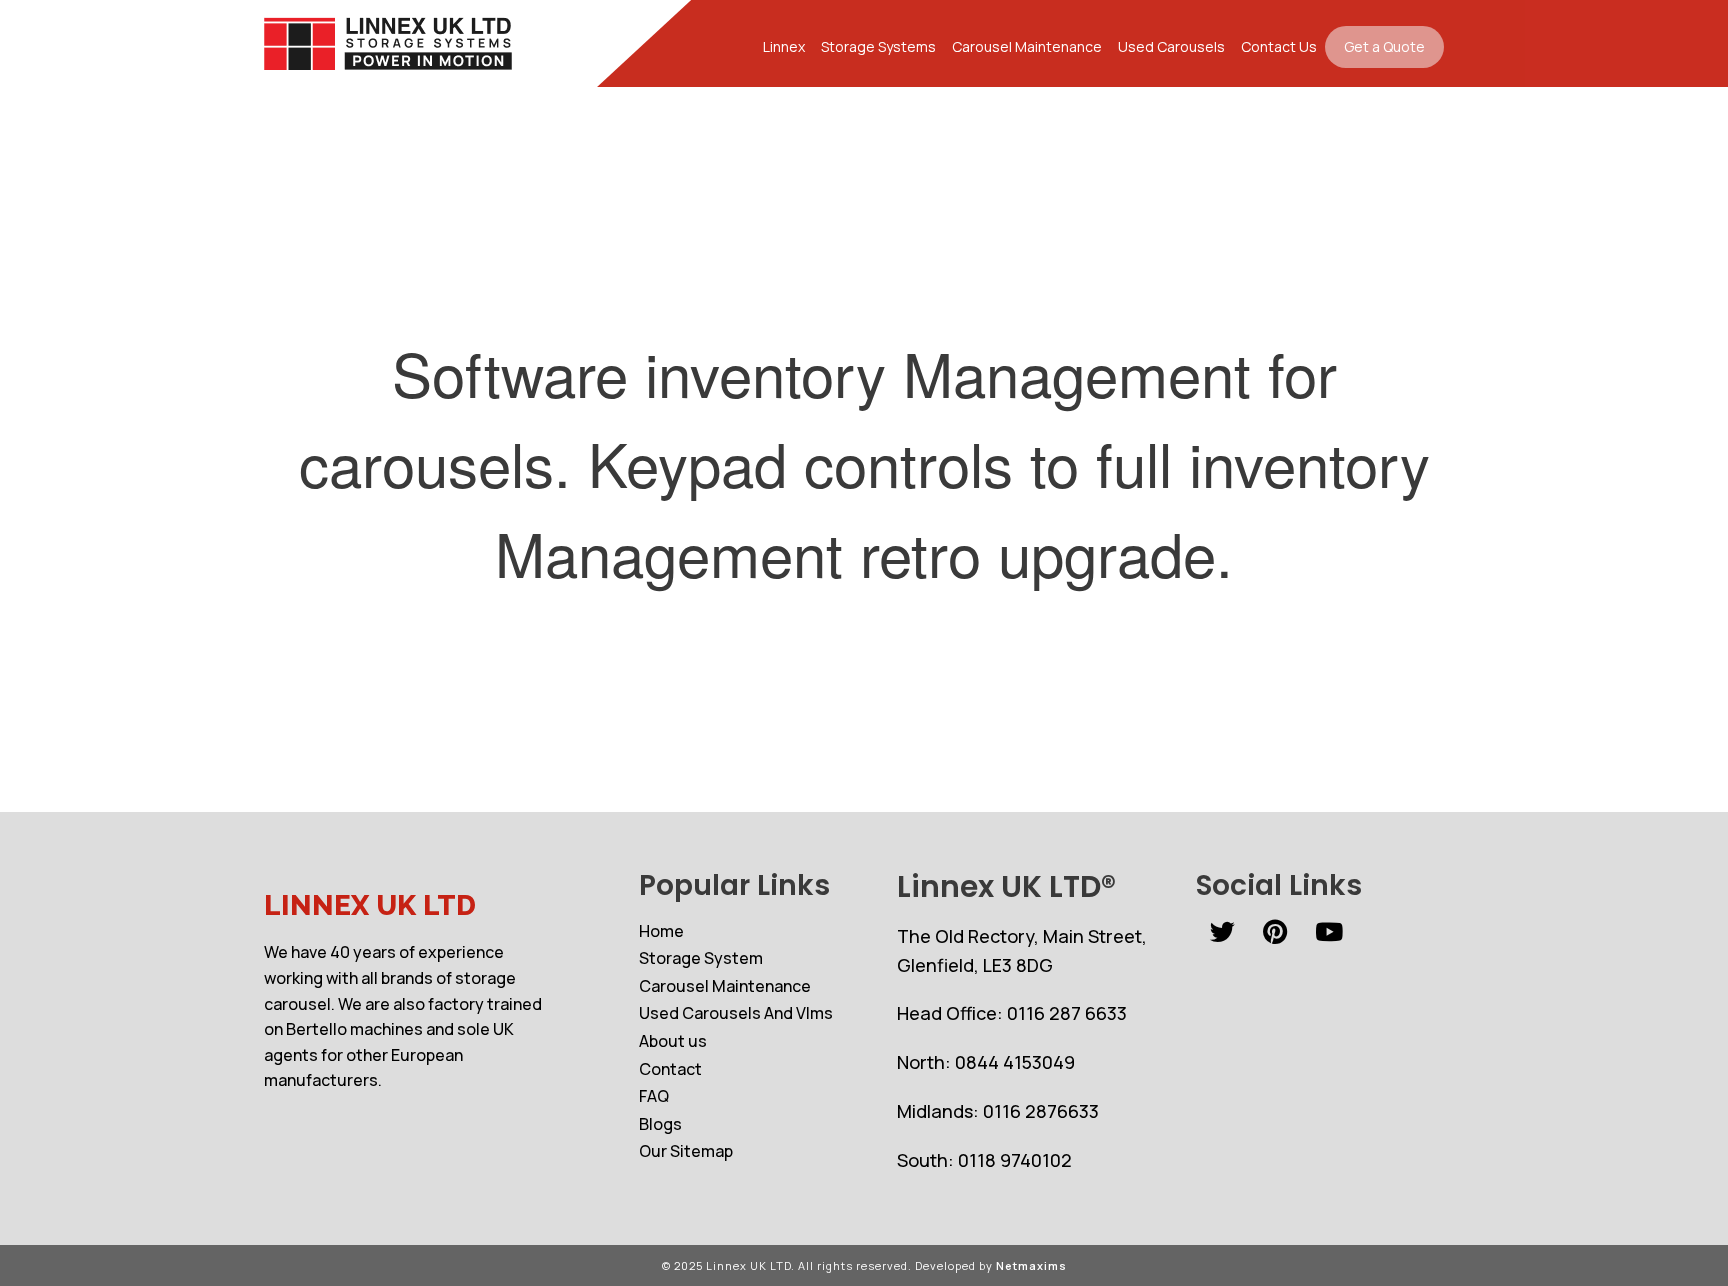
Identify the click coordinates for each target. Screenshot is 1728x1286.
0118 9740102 (1015, 1160)
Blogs (660, 1124)
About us (673, 1041)
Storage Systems (878, 46)
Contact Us (1279, 46)
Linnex (784, 46)
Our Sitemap (686, 1151)
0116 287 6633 (1067, 1013)
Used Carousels (1171, 46)
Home (661, 931)
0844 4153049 (1015, 1062)
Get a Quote (1384, 46)
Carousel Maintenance (1027, 46)
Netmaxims (1031, 1265)
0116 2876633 (1041, 1111)
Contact (670, 1069)
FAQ (654, 1096)
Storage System (701, 958)
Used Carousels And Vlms (736, 1013)
